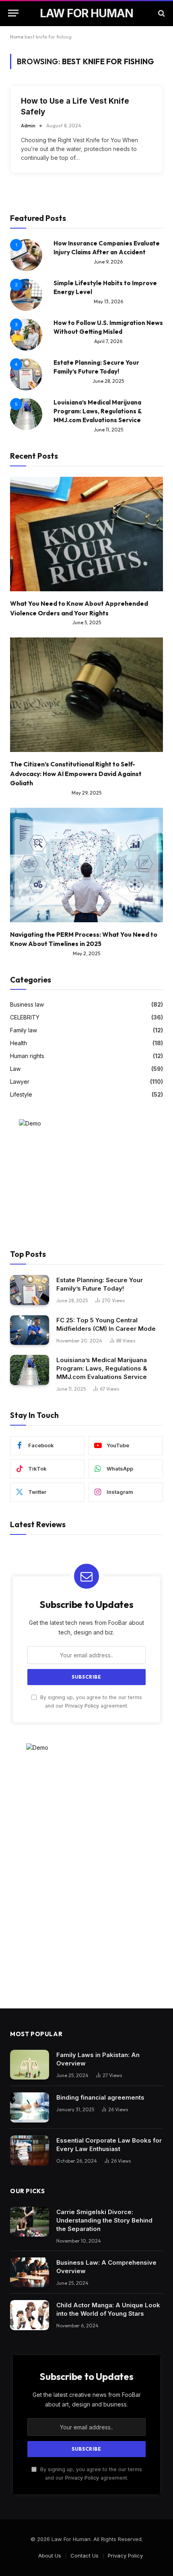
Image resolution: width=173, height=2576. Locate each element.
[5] (26, 428)
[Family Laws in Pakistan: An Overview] (30, 2065)
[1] (26, 269)
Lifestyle (21, 1094)
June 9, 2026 (108, 262)
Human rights (27, 1056)
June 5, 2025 (87, 622)
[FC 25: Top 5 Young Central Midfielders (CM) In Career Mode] (30, 1330)
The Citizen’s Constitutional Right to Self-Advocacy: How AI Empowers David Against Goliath (76, 774)
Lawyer (20, 1082)
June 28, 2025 (108, 381)
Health (19, 1043)
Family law (24, 1030)
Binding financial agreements (100, 2097)
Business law (27, 1004)
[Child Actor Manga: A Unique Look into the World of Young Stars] (30, 2315)
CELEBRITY (25, 1017)
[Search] (161, 13)
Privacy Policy (82, 1706)
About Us (50, 2556)
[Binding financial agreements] (30, 2107)
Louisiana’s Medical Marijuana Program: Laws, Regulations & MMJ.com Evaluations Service (98, 411)
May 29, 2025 (86, 793)
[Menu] (13, 13)
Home (17, 37)
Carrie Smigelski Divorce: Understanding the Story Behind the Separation (104, 2220)
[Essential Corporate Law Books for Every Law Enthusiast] (30, 2150)
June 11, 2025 (108, 430)
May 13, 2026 (108, 301)
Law (15, 1069)
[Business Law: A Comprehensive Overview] (30, 2273)
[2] (26, 309)
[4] (26, 388)
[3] (26, 348)
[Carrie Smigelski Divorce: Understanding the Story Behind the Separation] (30, 2222)
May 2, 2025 (86, 953)
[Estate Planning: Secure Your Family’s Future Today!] (30, 1290)
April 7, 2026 (108, 341)
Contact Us (84, 2556)
